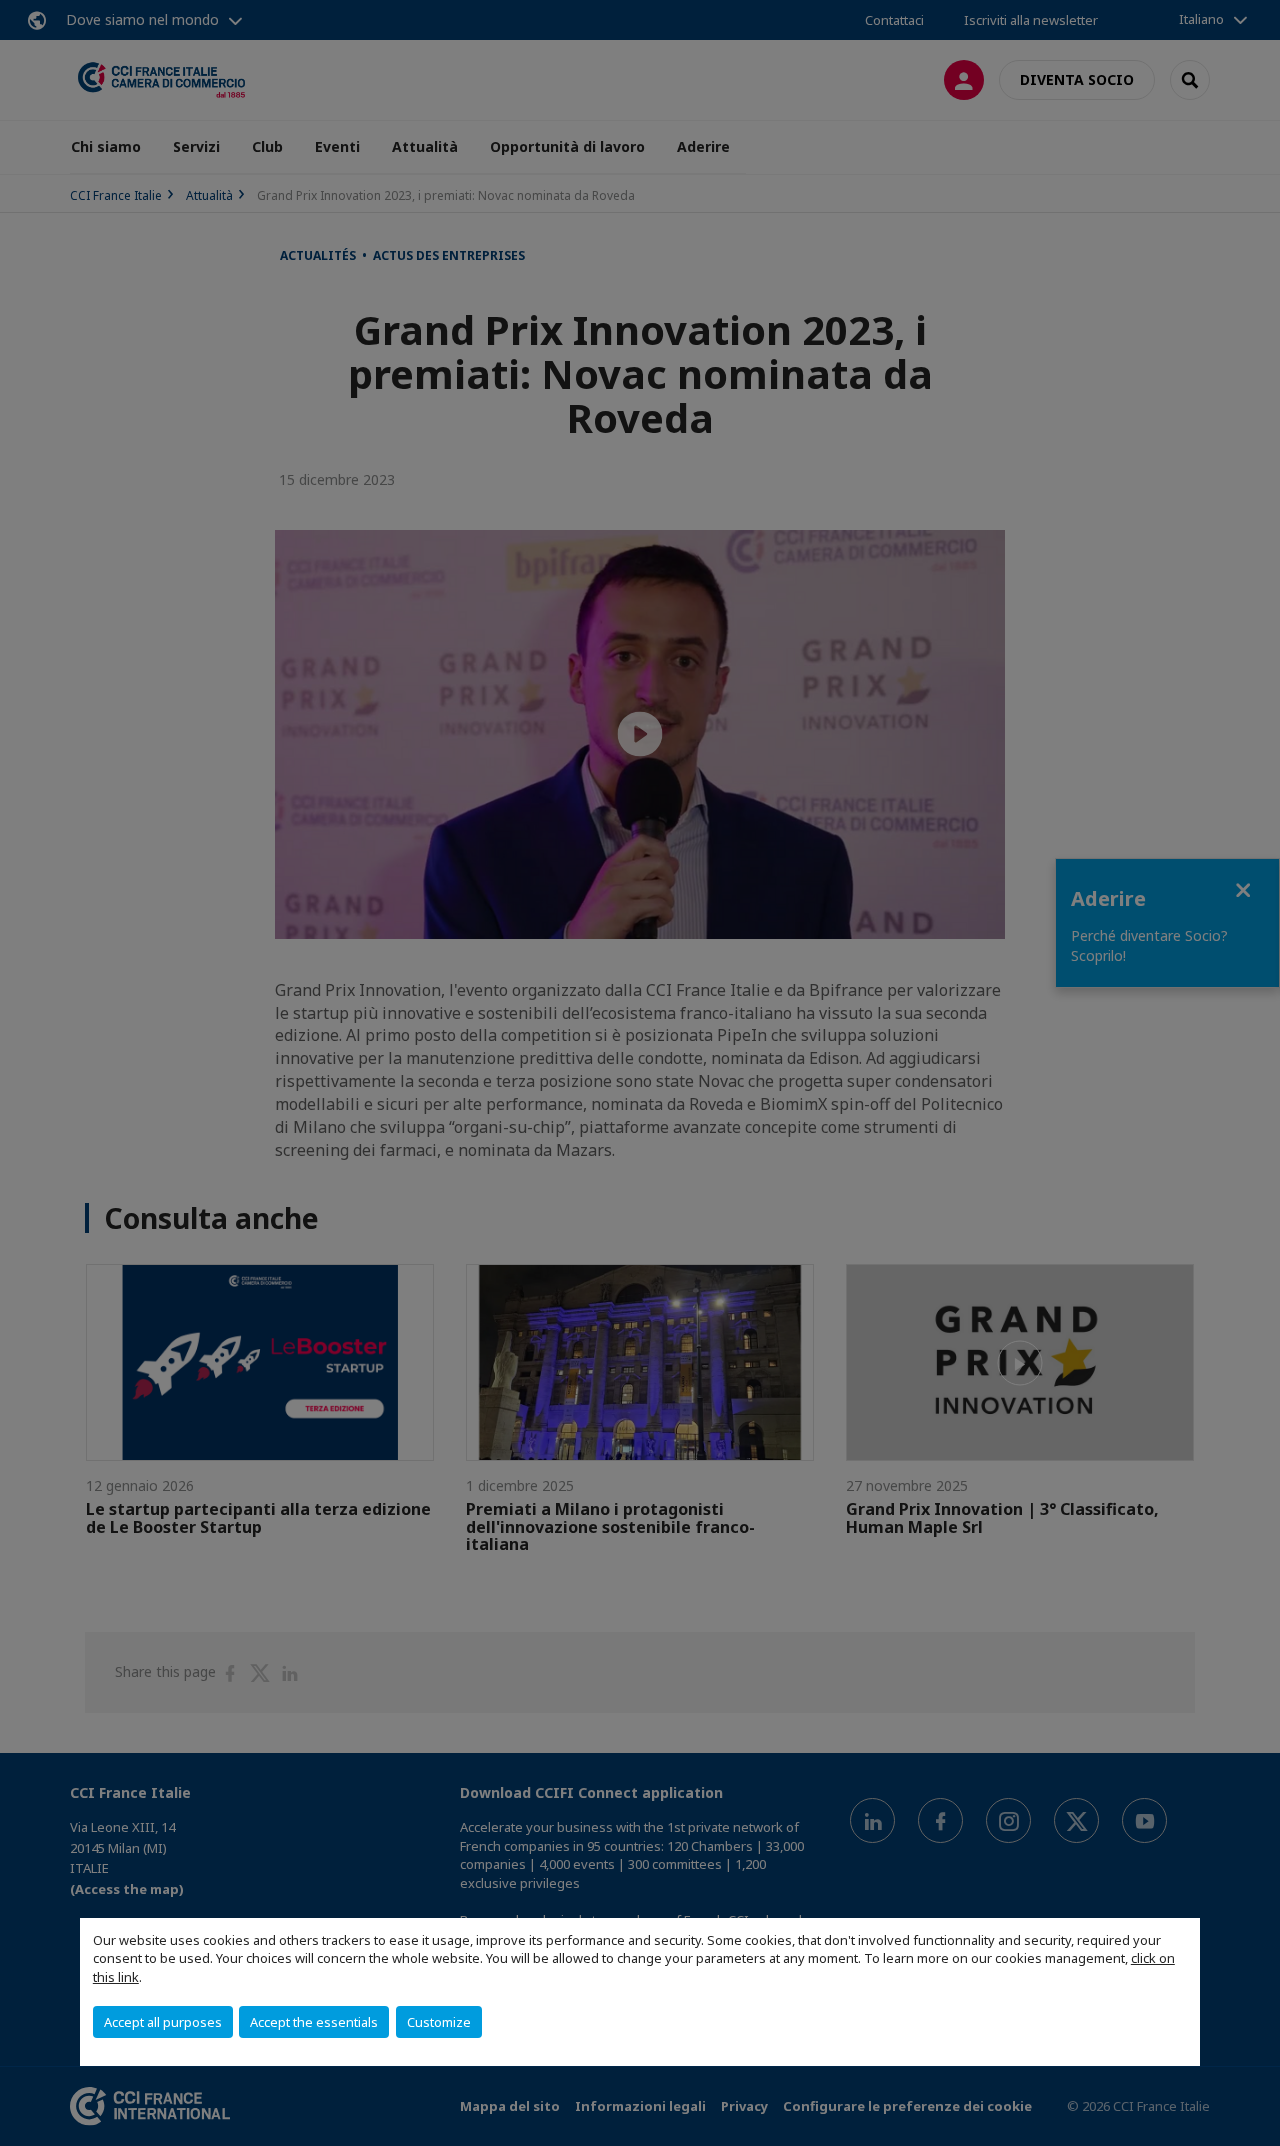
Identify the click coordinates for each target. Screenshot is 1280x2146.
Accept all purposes (163, 2022)
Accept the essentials (314, 2022)
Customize (439, 2022)
